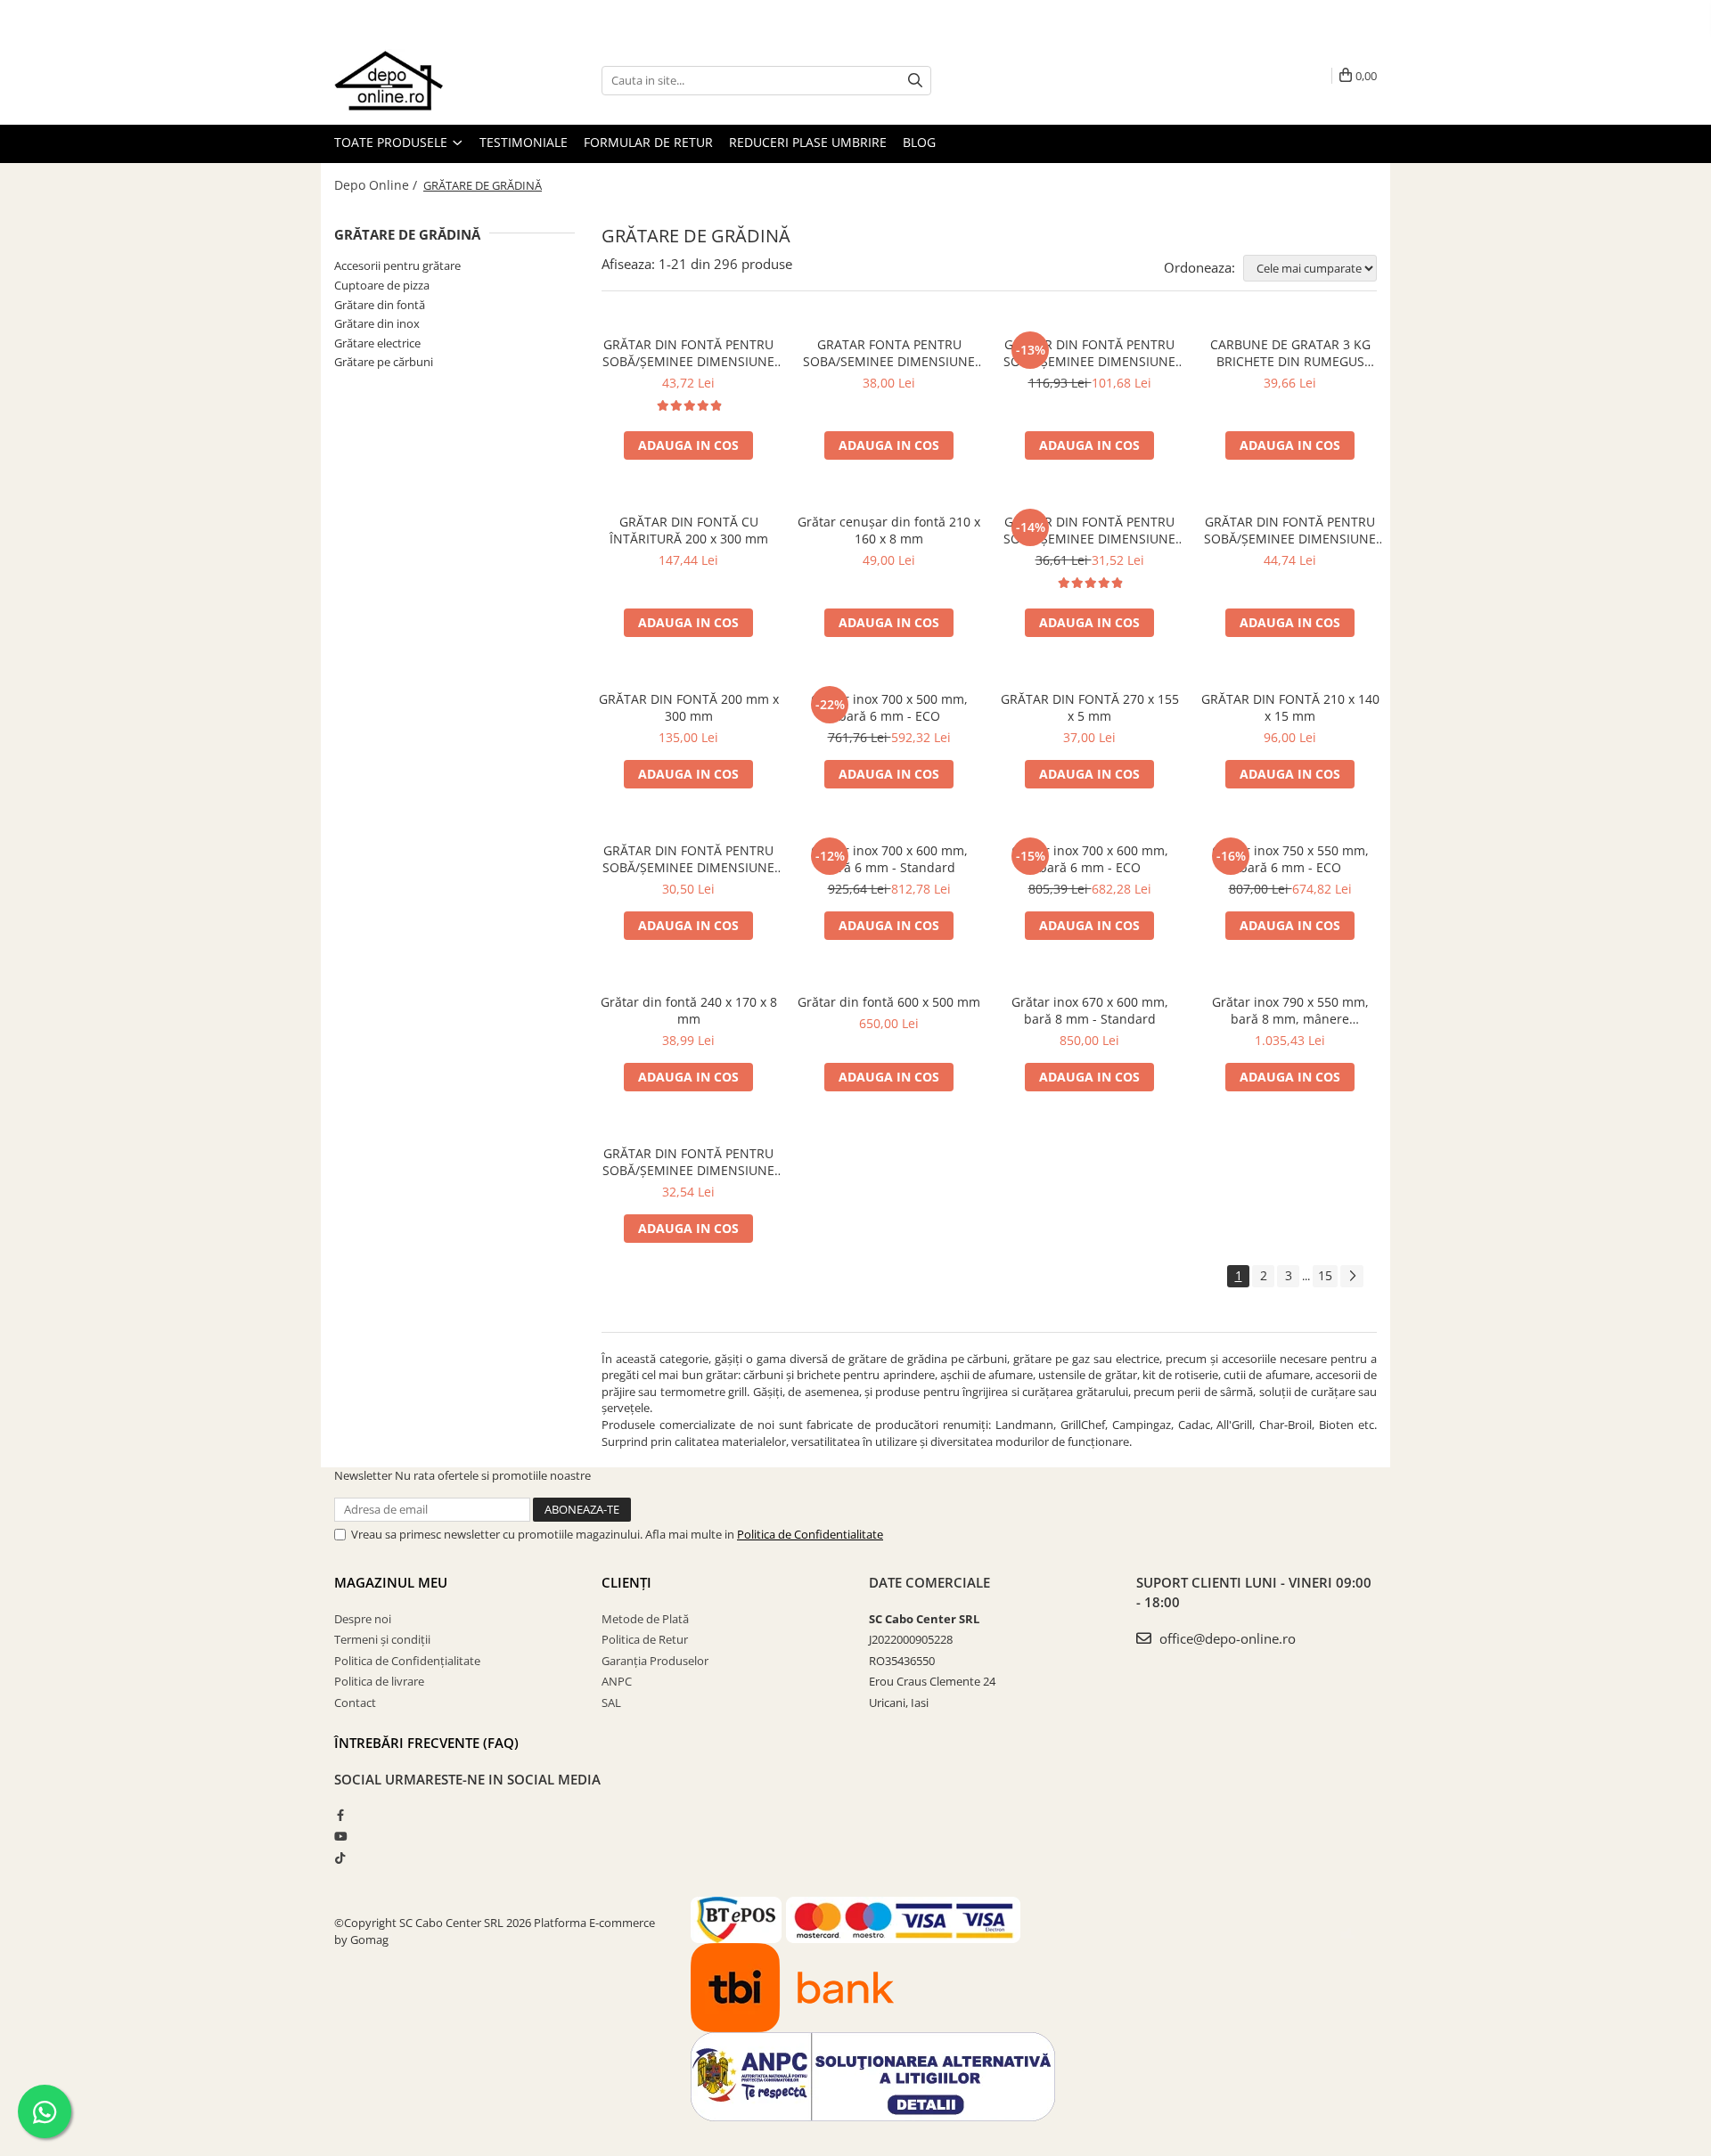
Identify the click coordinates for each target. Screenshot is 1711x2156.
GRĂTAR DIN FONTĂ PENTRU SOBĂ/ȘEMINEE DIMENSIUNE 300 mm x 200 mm (688, 353)
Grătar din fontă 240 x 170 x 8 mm (689, 1010)
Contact (355, 1703)
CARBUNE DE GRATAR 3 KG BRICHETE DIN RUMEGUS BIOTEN (1290, 353)
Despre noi (363, 1619)
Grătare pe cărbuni (384, 362)
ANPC (617, 1681)
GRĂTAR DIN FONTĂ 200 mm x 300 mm (689, 707)
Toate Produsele (393, 142)
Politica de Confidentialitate (810, 1534)
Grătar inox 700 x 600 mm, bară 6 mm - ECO (1090, 859)
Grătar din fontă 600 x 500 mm (889, 1002)
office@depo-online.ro (1226, 1638)
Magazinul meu (391, 1582)
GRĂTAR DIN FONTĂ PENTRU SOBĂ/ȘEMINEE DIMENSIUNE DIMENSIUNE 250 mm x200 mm (1290, 530)
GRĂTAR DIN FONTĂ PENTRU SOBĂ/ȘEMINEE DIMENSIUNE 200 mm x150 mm (1089, 530)
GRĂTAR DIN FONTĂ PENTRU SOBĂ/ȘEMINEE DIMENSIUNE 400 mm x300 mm (1089, 353)
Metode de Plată (645, 1619)
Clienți (626, 1582)
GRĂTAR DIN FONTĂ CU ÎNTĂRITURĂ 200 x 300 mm (689, 530)
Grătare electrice (377, 343)
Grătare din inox (377, 323)
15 (1325, 1275)
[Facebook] (340, 1815)
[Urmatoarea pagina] (1352, 1276)
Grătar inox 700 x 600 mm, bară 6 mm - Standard (889, 859)
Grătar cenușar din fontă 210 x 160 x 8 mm (889, 530)
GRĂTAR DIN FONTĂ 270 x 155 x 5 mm (1090, 707)
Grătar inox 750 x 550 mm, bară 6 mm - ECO (1290, 859)
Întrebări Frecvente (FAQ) (426, 1743)
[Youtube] (340, 1836)
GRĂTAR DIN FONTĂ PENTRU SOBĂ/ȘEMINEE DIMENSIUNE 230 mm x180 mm (688, 1162)
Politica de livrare (379, 1681)
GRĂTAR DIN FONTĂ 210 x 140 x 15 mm (1290, 707)
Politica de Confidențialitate (407, 1661)
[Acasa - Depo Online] (423, 80)
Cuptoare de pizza (382, 285)
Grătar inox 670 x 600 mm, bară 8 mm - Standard (1090, 1010)
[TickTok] (340, 1858)
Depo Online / (377, 185)
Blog (919, 142)
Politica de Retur (645, 1639)
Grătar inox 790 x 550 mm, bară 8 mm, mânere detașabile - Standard (1290, 1010)
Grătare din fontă (380, 305)
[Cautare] (915, 81)
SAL (611, 1703)
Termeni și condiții (382, 1639)
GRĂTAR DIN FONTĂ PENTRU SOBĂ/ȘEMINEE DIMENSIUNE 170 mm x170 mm (688, 859)
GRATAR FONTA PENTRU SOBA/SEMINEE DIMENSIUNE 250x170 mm (889, 353)
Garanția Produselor (655, 1661)
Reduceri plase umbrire (808, 142)
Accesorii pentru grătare (397, 265)
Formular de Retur (648, 142)
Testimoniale (524, 142)
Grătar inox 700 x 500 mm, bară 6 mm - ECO (889, 707)
